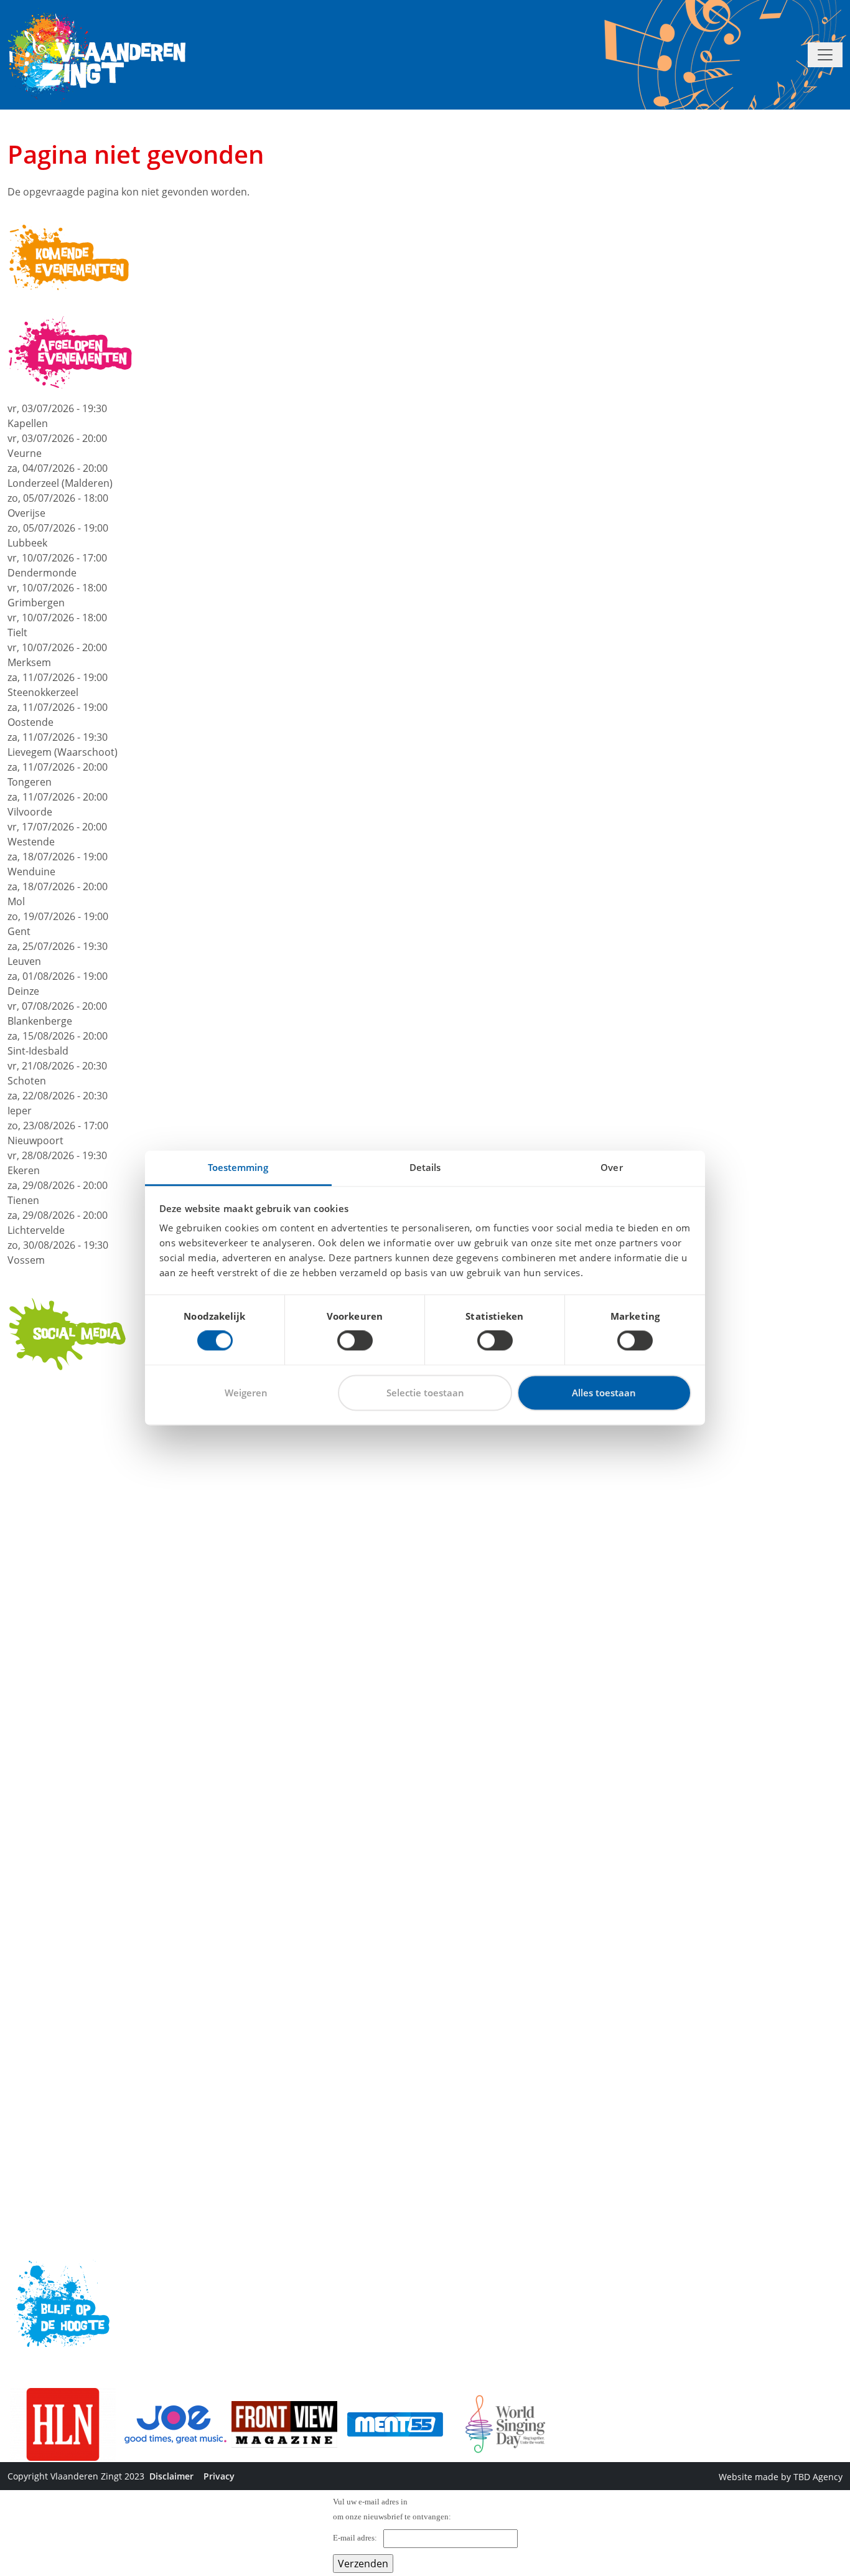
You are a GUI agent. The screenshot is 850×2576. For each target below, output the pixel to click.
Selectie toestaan (425, 1393)
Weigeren (246, 1393)
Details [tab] (425, 1167)
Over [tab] (611, 1167)
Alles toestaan (604, 1393)
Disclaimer (171, 2476)
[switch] (355, 1341)
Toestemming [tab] (238, 1167)
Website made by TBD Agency (781, 2477)
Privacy (219, 2476)
